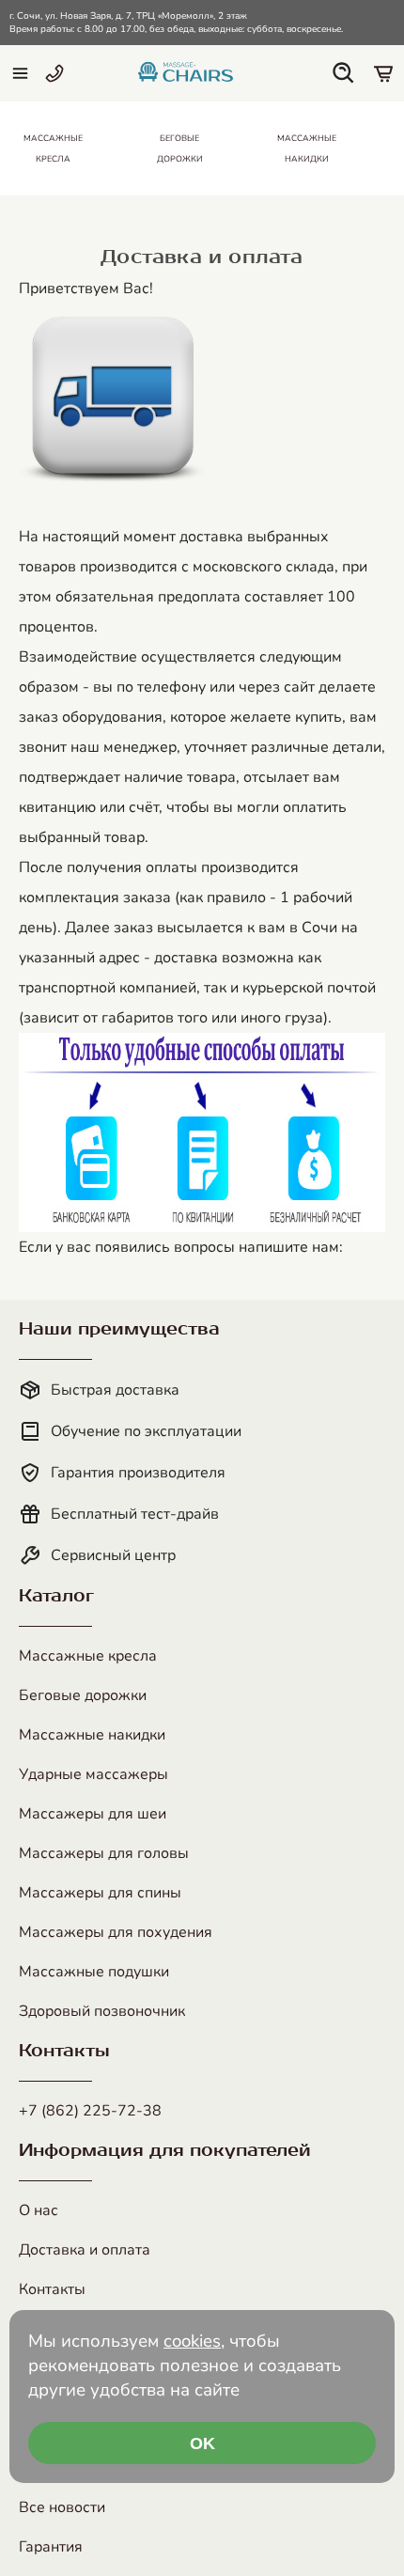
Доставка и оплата (85, 2250)
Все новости (62, 2507)
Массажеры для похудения (116, 1932)
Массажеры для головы (104, 1853)
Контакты (52, 2289)
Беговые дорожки (83, 1695)
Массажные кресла (88, 1656)
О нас (39, 2210)
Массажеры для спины (100, 1893)
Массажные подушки (94, 1972)
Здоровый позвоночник (102, 2011)
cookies (192, 2341)
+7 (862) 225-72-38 (90, 2111)
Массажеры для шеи (93, 1814)
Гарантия (51, 2547)
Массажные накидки (92, 1735)
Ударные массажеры (93, 1774)
